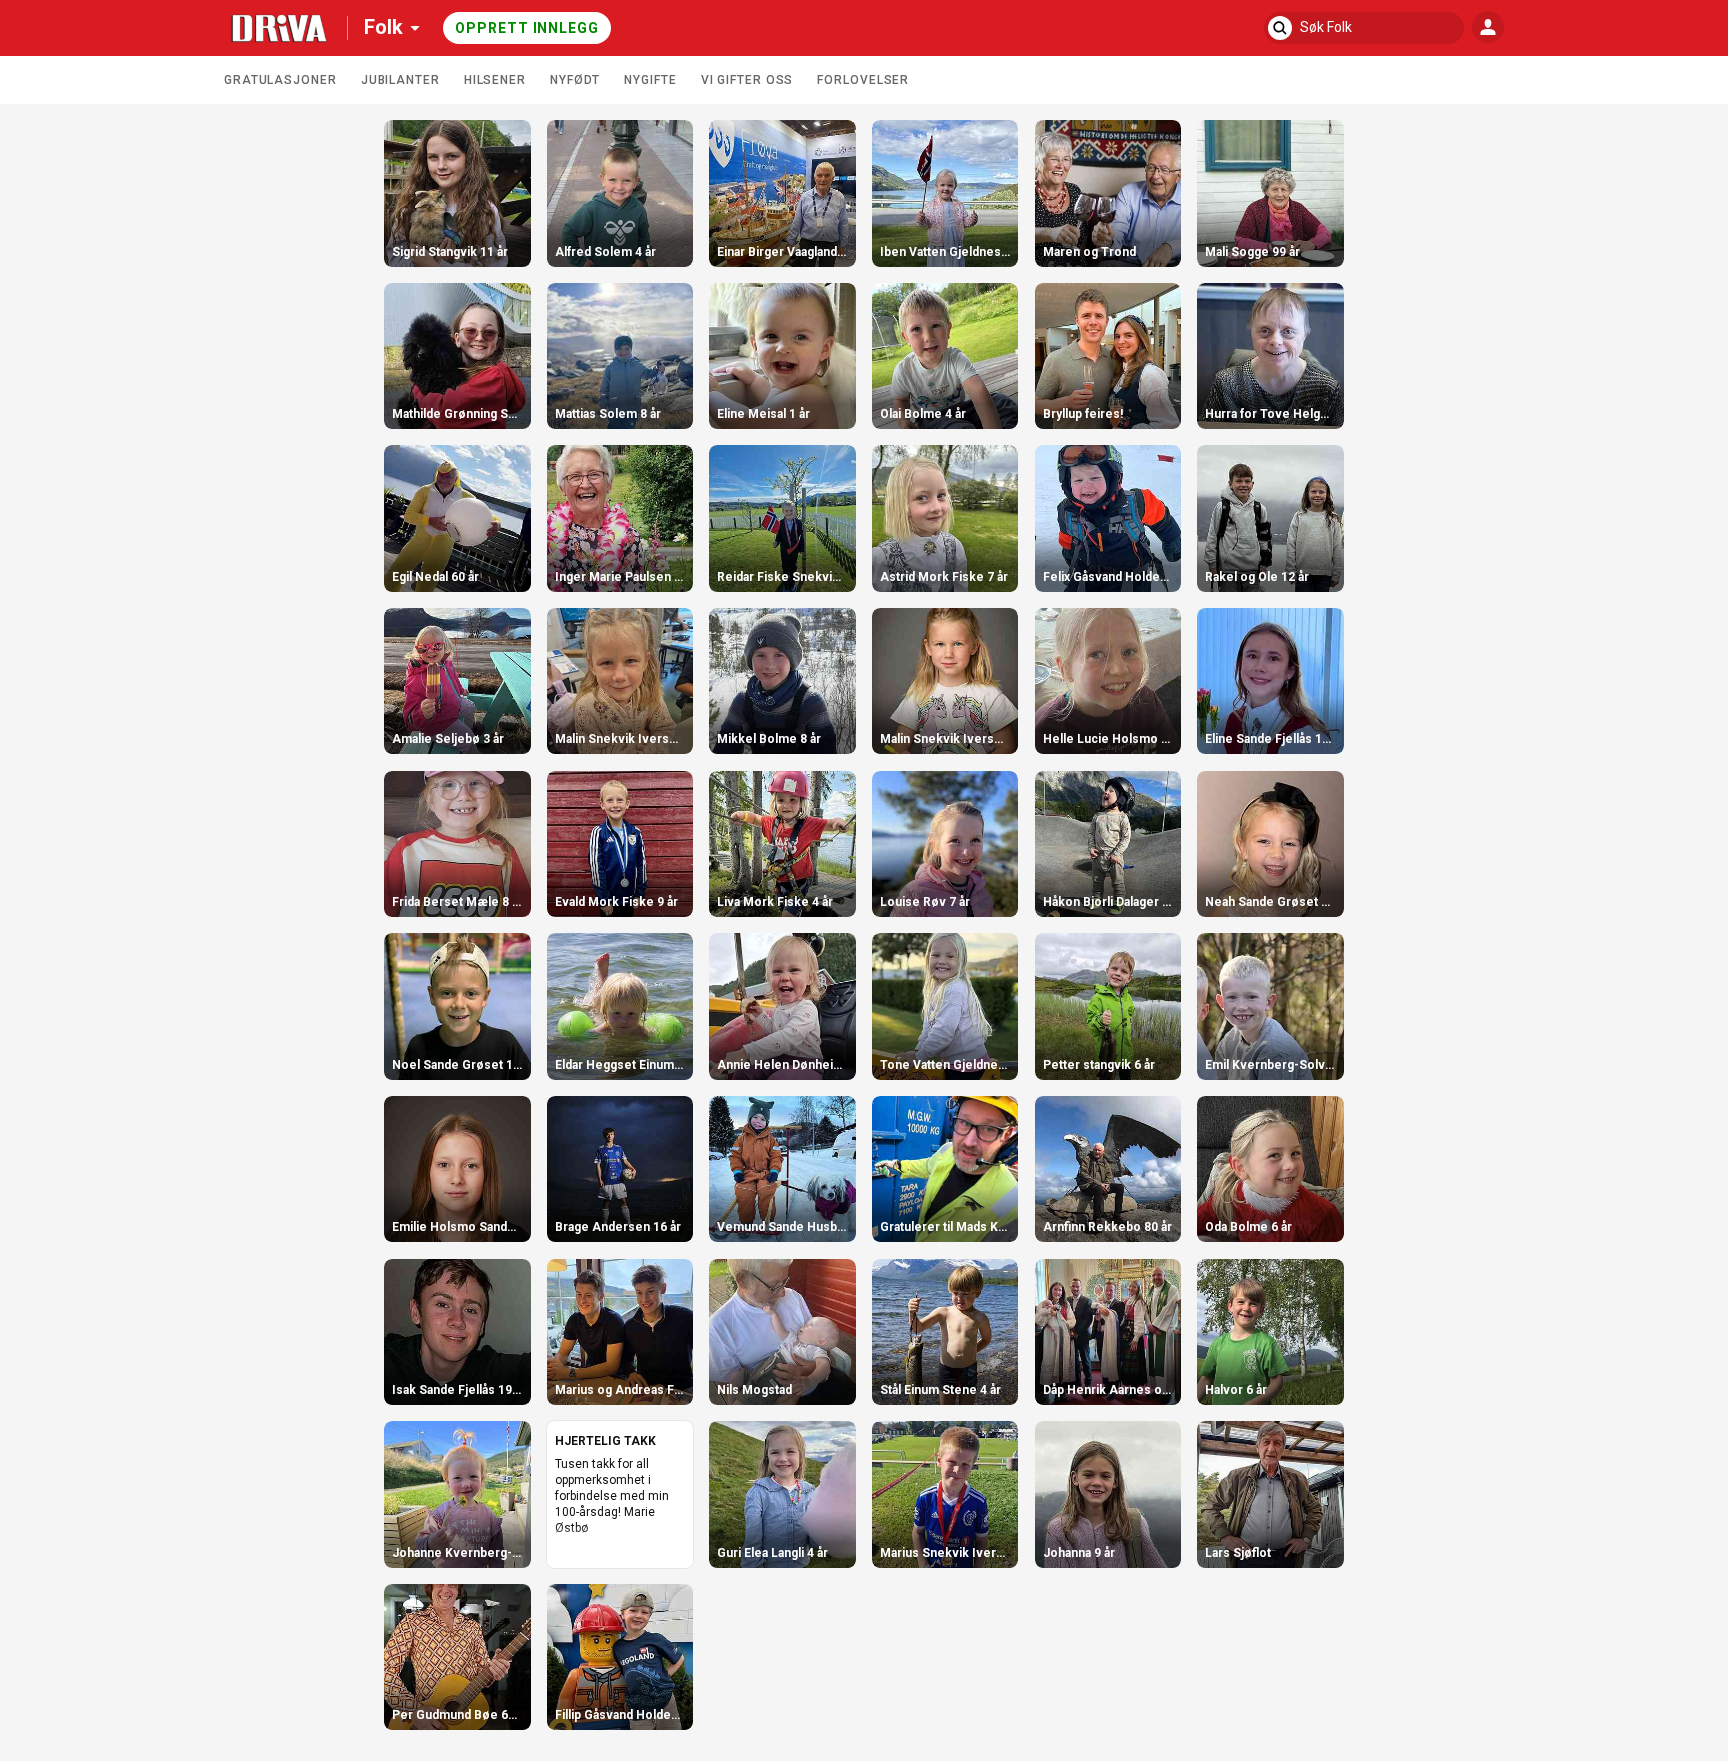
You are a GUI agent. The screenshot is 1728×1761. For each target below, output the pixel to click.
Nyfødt (575, 80)
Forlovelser (863, 80)
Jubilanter (400, 80)
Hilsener (495, 80)
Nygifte (650, 80)
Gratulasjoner (280, 80)
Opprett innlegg (527, 28)
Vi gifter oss (747, 80)
